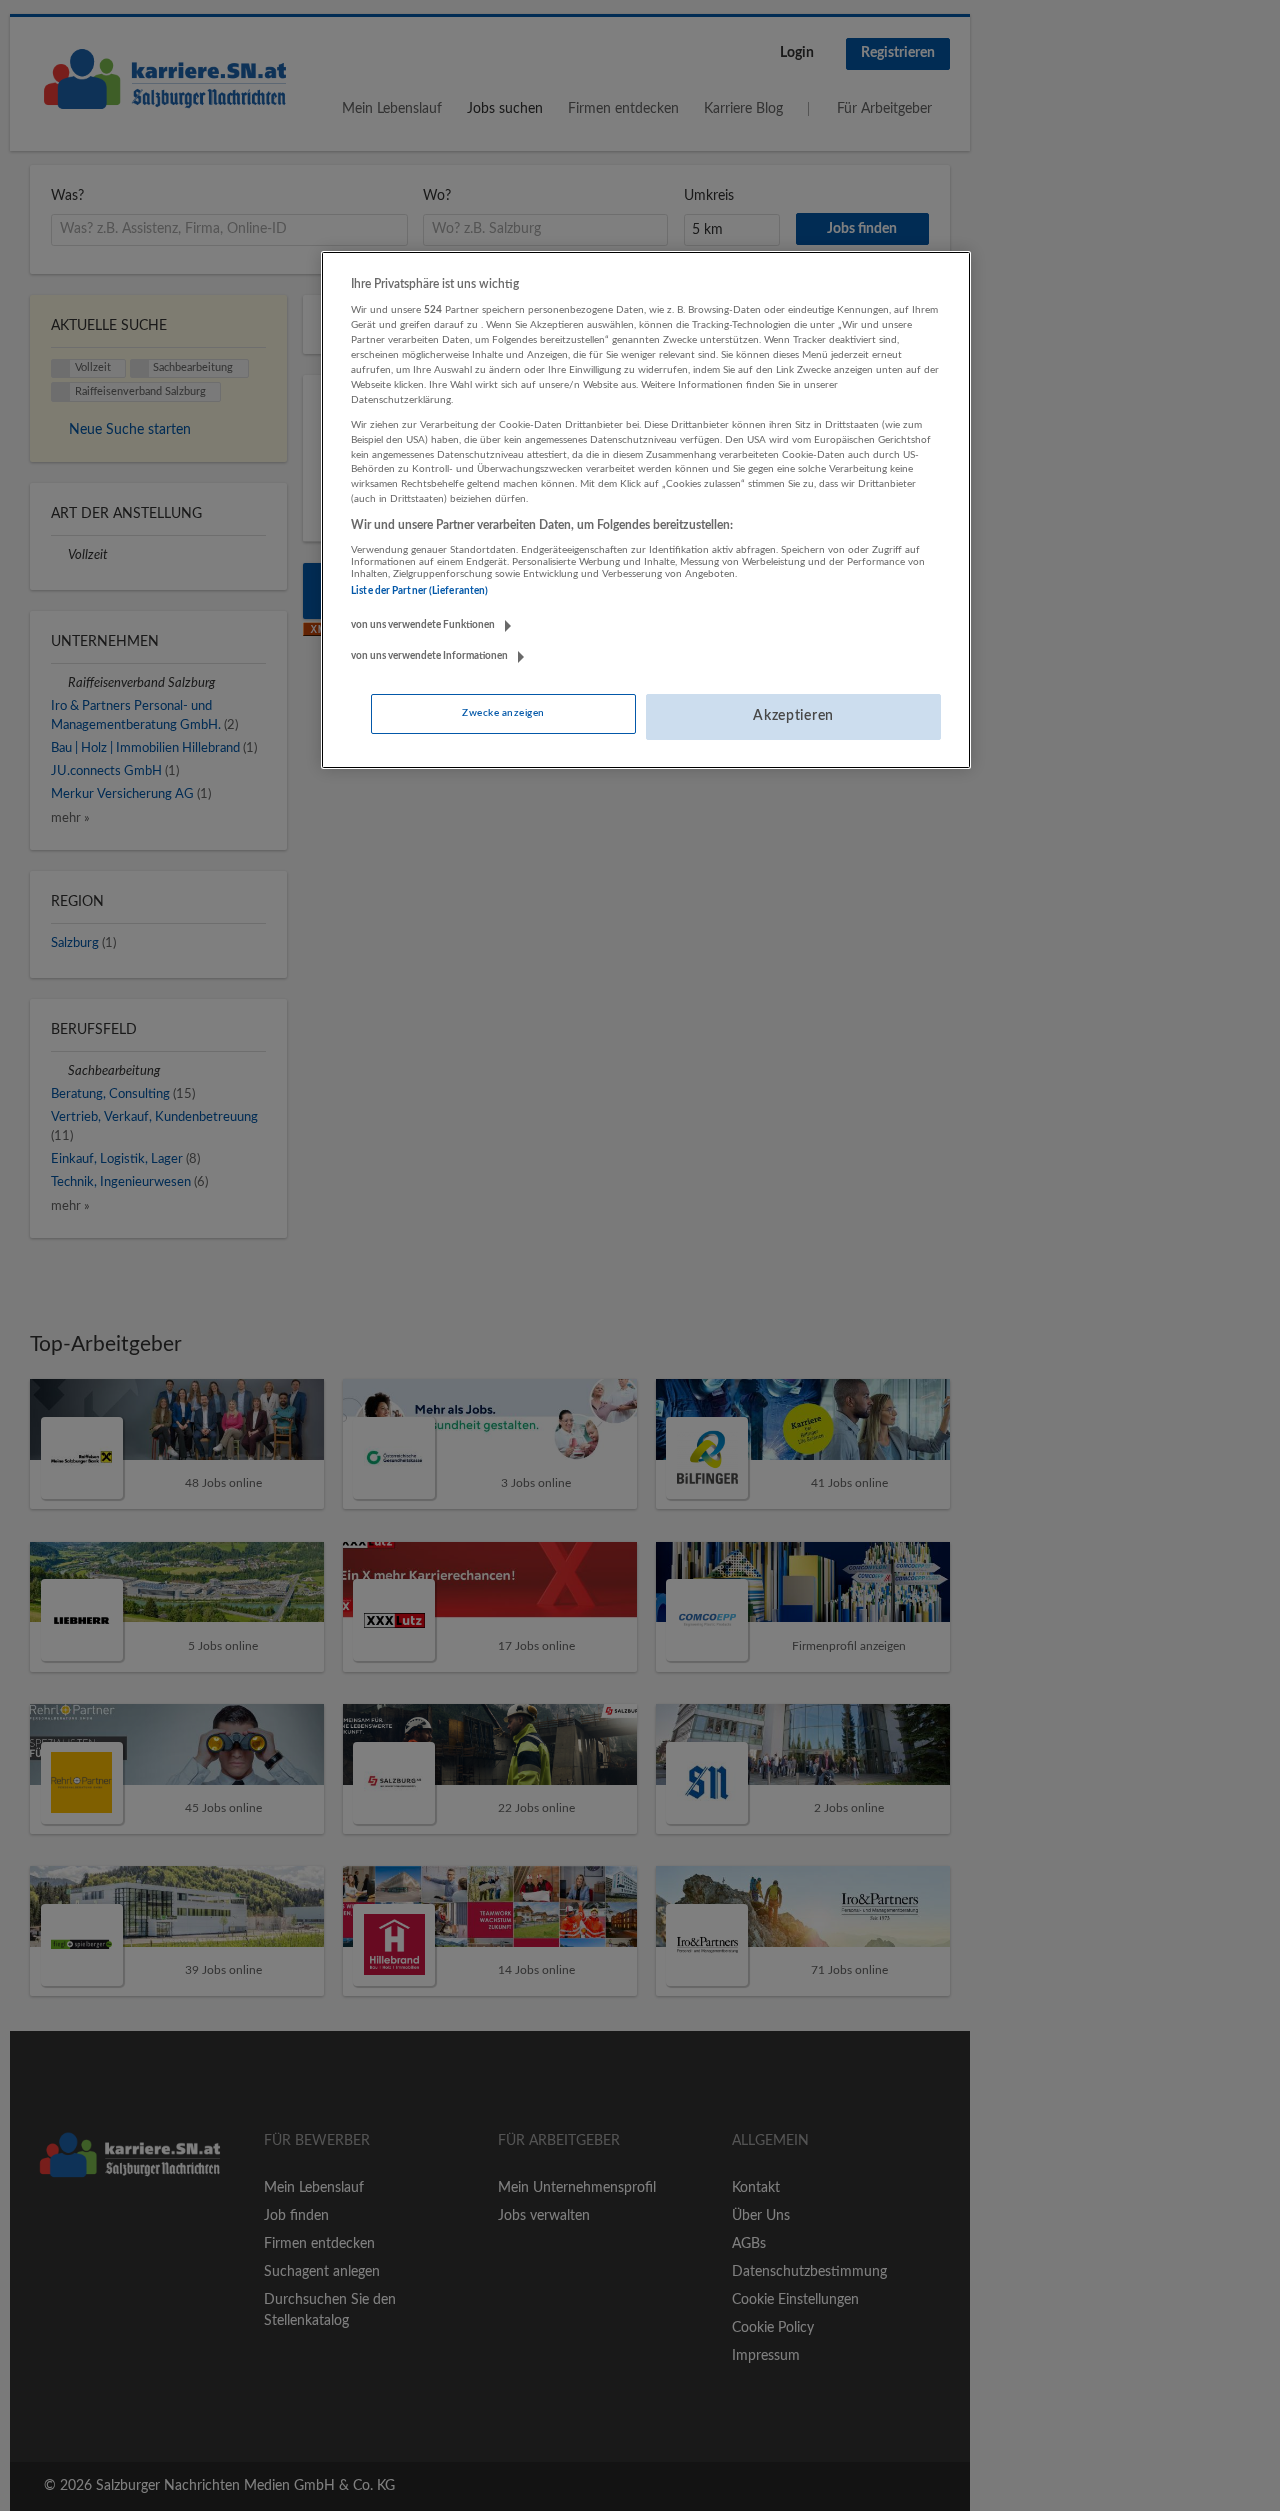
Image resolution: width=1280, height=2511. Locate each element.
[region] (646, 510)
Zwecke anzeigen (503, 713)
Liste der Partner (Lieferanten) (419, 591)
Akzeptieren (793, 716)
